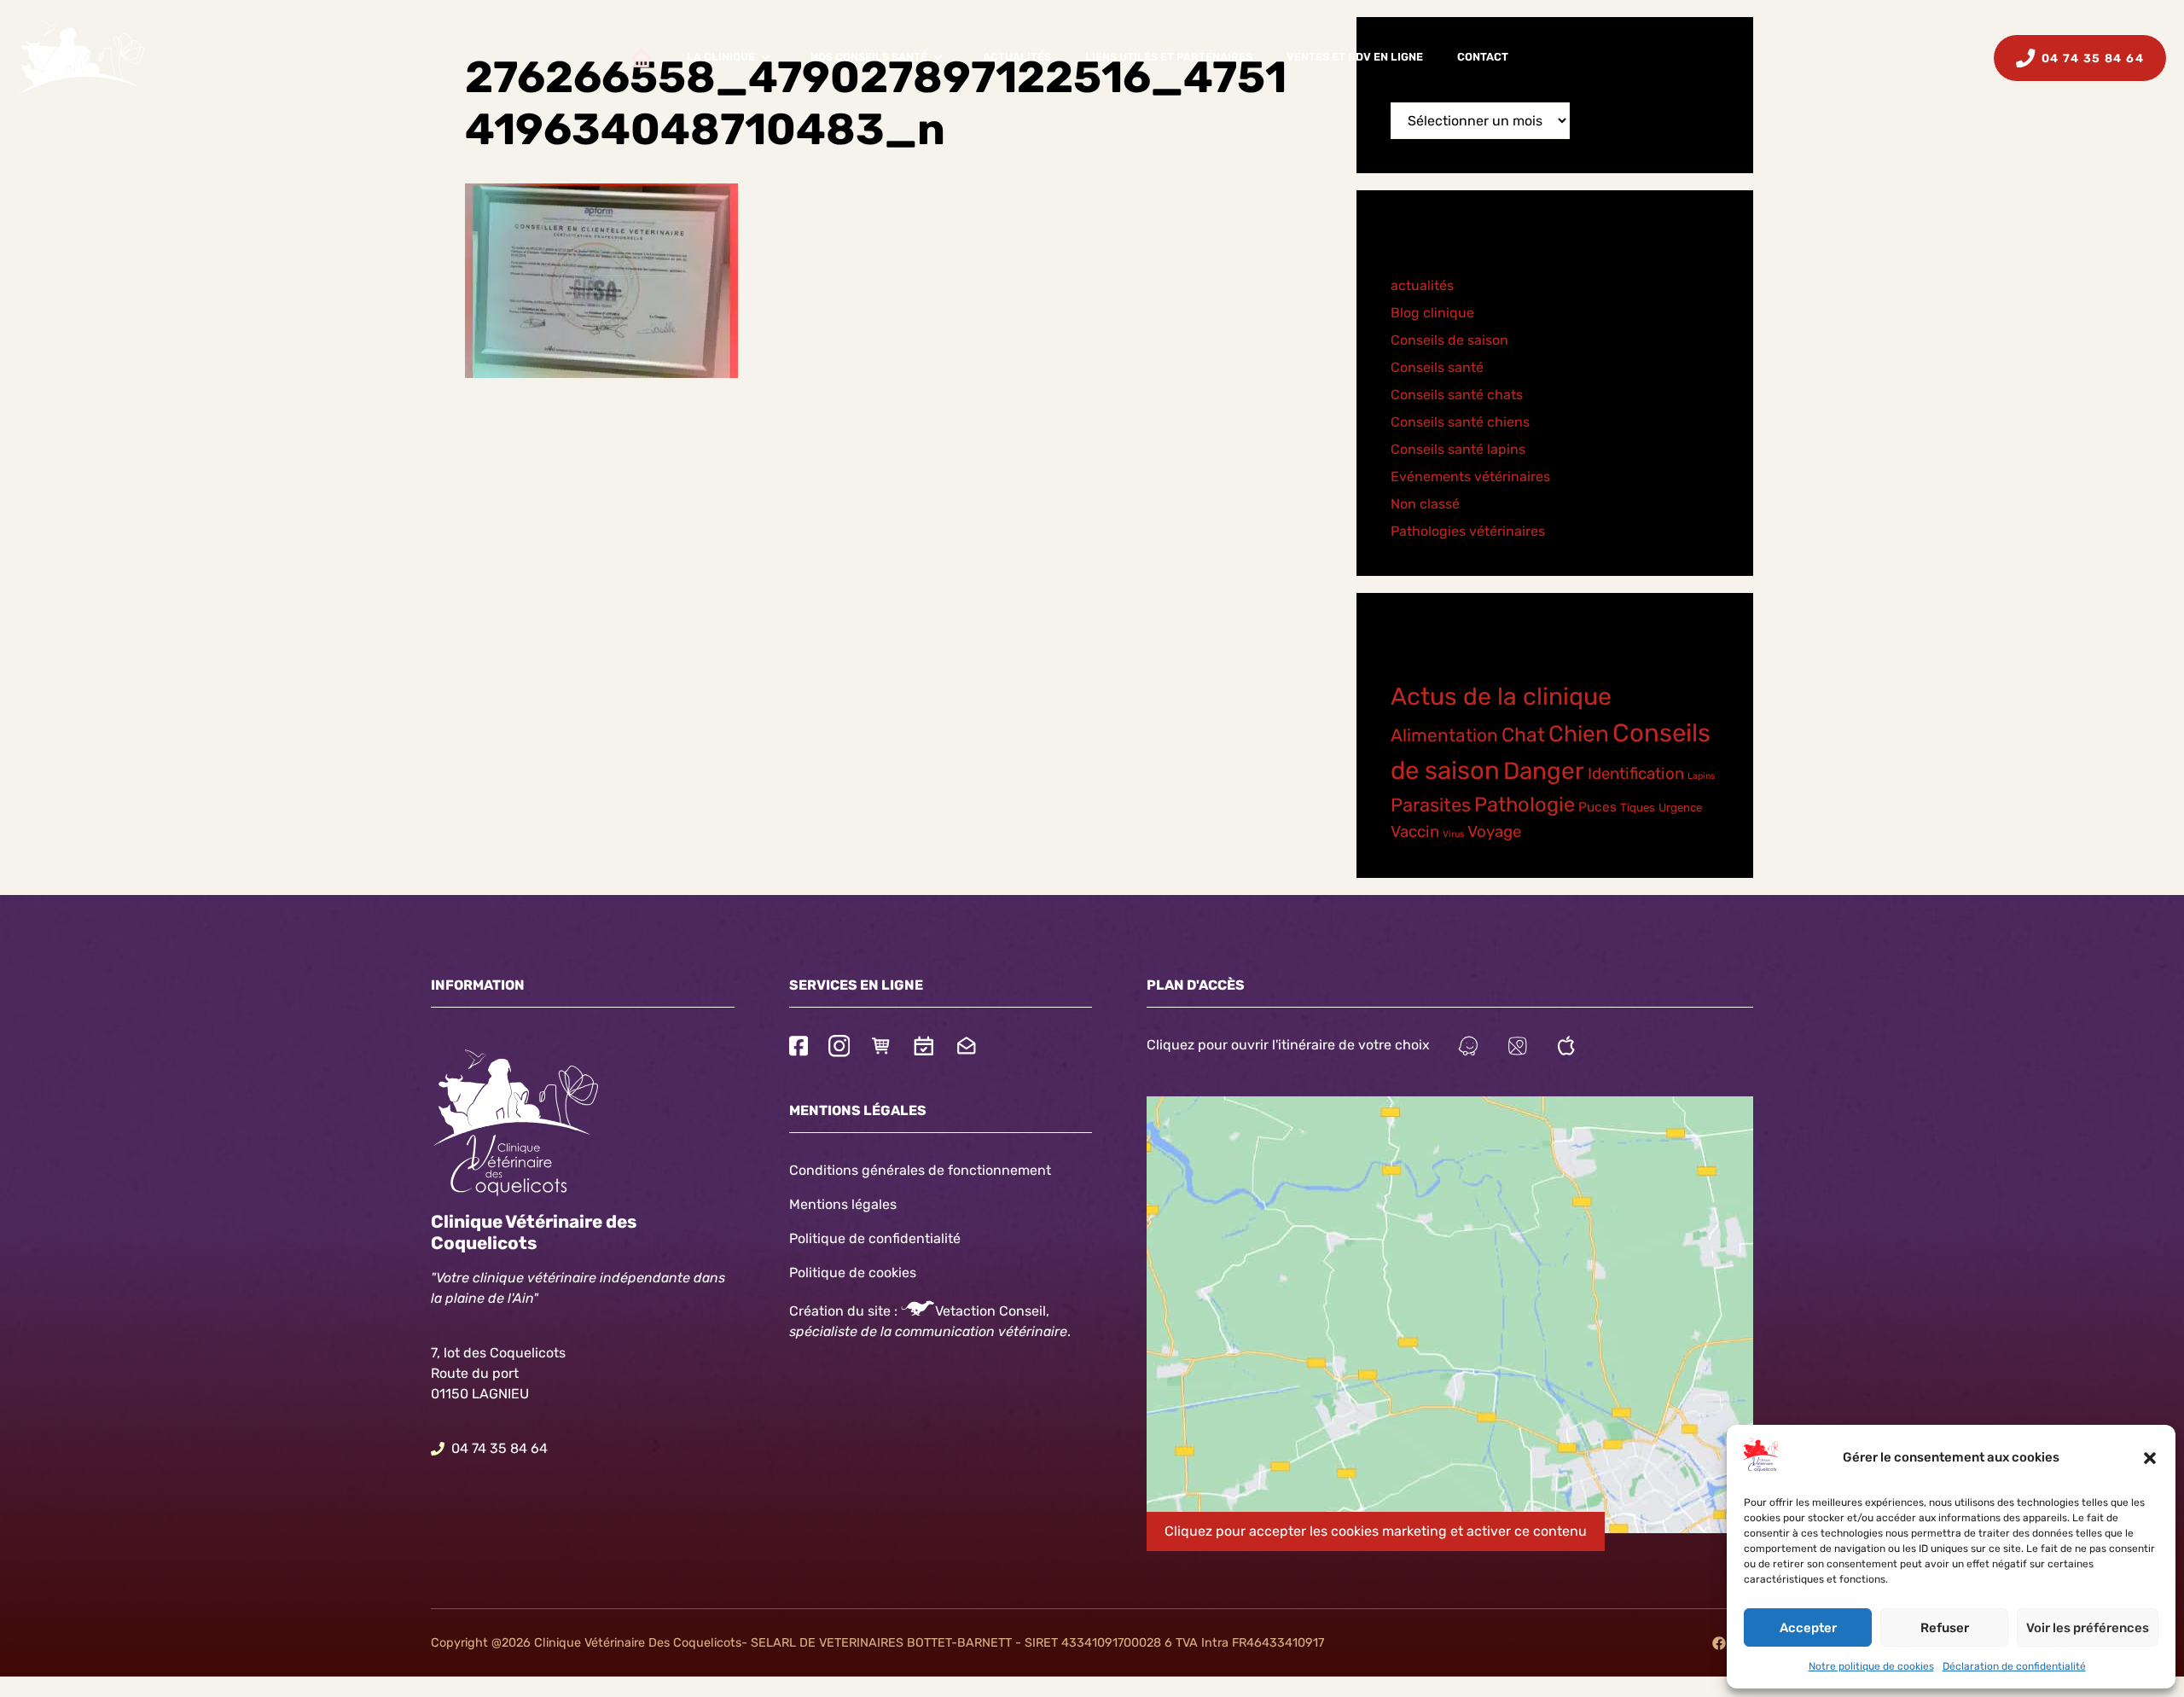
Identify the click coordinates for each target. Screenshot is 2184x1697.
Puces (1597, 807)
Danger (1544, 771)
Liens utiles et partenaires (1169, 57)
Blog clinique (1432, 313)
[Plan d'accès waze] (1468, 1048)
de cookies (883, 1273)
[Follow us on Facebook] (799, 1048)
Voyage (1494, 832)
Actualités (1017, 57)
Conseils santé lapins (1458, 449)
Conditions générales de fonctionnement (920, 1170)
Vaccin (1415, 832)
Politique (817, 1273)
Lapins (1701, 776)
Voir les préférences (2088, 1628)
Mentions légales (843, 1204)
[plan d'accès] (1518, 1048)
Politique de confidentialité (875, 1238)
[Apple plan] (1566, 1048)
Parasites (1431, 805)
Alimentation (1444, 735)
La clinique (721, 57)
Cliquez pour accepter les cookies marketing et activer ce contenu (1376, 1531)
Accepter (1808, 1628)
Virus (1453, 834)
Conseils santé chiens (1460, 422)
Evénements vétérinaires (1470, 477)
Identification (1636, 774)
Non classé (1425, 504)
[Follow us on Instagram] (839, 1048)
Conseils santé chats (1457, 395)
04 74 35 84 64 (500, 1448)
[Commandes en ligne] (881, 1048)
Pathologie (1525, 805)
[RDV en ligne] (924, 1048)
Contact (1483, 57)
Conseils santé (1437, 367)
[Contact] (967, 1048)
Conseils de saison (1449, 340)
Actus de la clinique (1501, 696)
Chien (1579, 734)
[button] (2150, 1458)
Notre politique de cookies (1871, 1666)
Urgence (1680, 808)
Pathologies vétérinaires (1468, 531)
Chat (1523, 735)
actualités (1422, 285)
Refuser (1945, 1628)
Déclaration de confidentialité (2014, 1666)
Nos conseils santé (869, 57)
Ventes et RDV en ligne (1355, 57)
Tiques (1638, 808)
